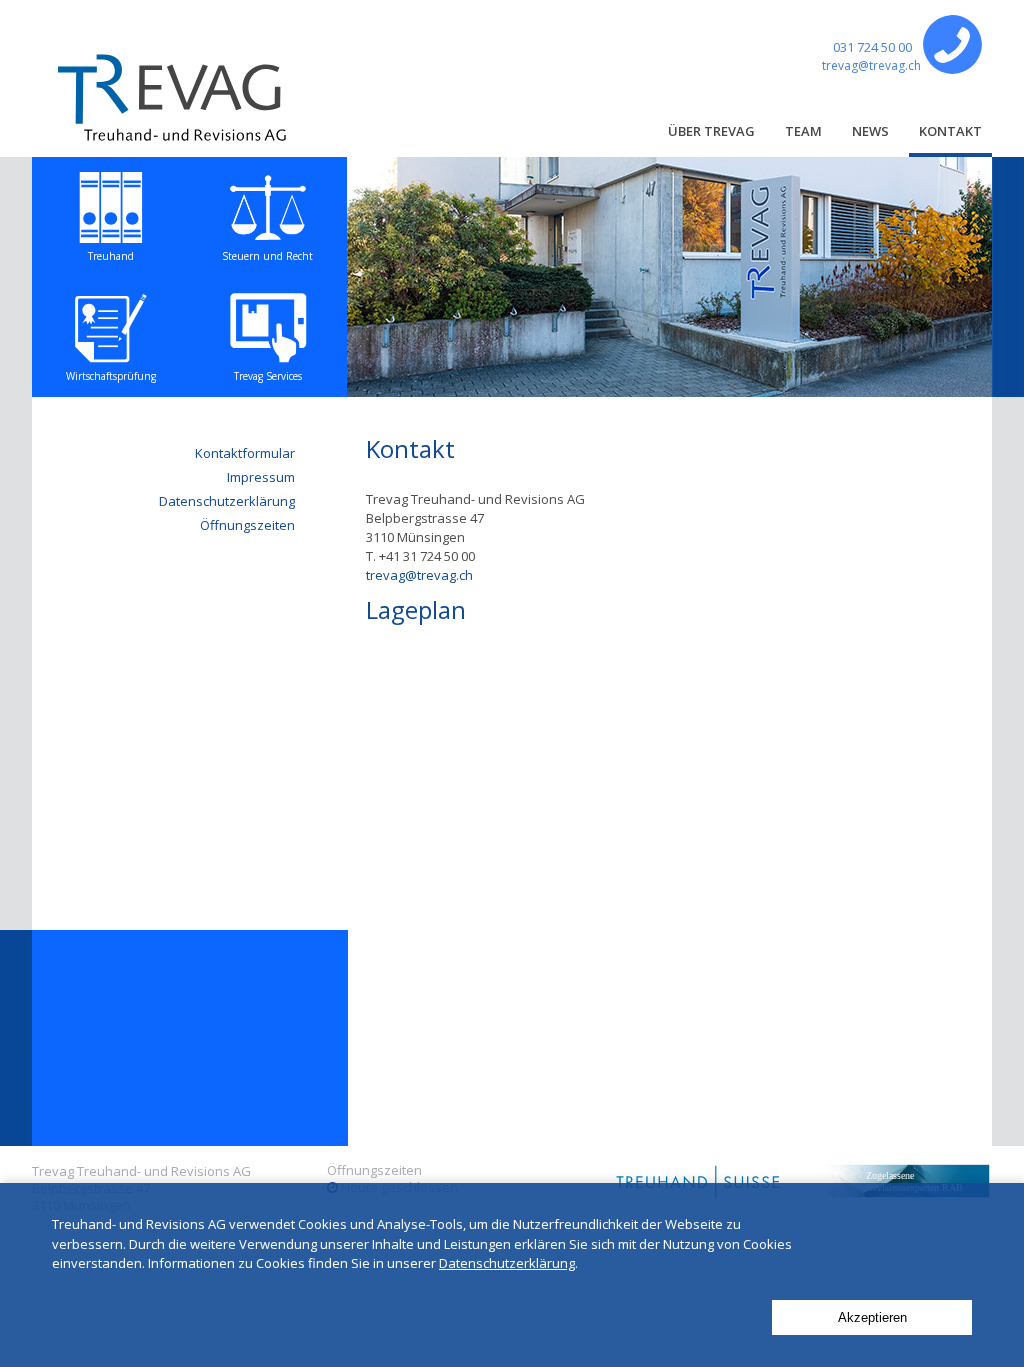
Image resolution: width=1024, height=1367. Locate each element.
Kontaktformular (245, 453)
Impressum (261, 477)
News (870, 131)
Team (803, 131)
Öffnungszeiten (247, 525)
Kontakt (950, 131)
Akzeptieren (872, 1317)
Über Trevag (711, 131)
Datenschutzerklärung (227, 501)
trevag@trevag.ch (871, 65)
